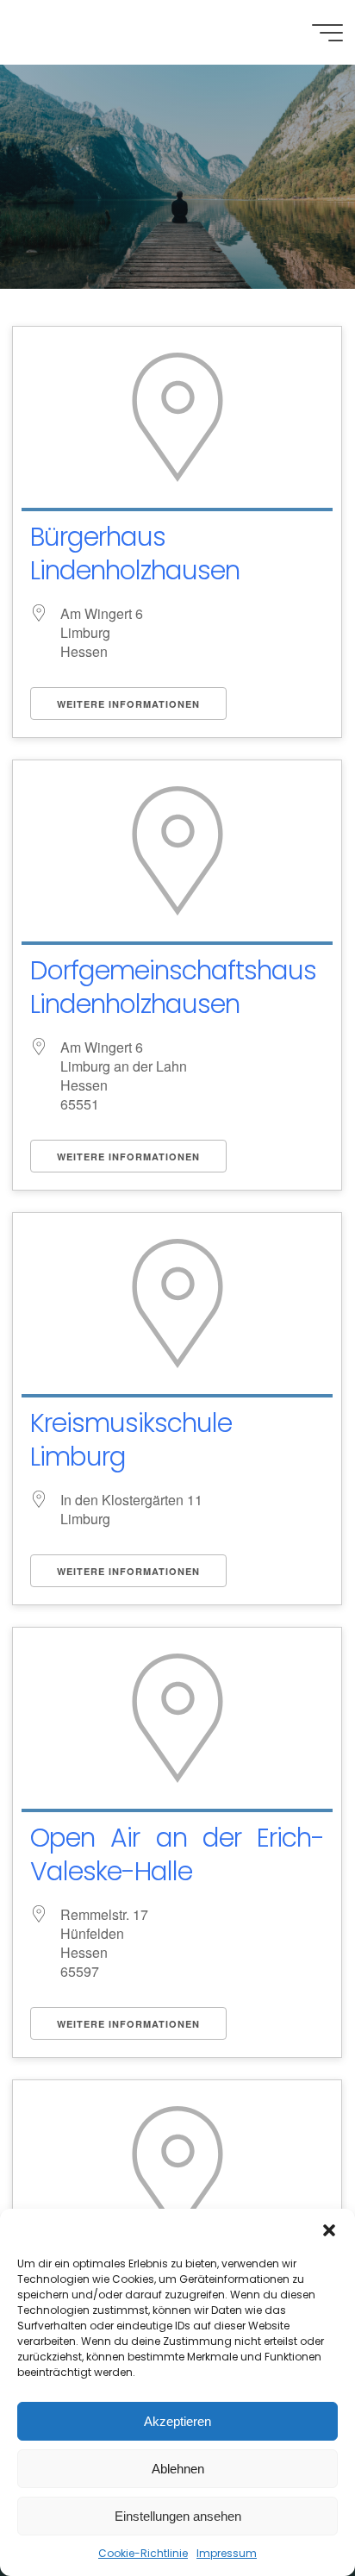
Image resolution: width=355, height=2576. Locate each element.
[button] (329, 2230)
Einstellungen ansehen (178, 2516)
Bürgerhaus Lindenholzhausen (135, 553)
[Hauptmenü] (327, 33)
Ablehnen (178, 2469)
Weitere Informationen (128, 704)
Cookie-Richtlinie (143, 2553)
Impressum (227, 2553)
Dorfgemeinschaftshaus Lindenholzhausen (173, 987)
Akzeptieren (177, 2421)
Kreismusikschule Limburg (131, 1440)
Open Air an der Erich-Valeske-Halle (177, 1854)
